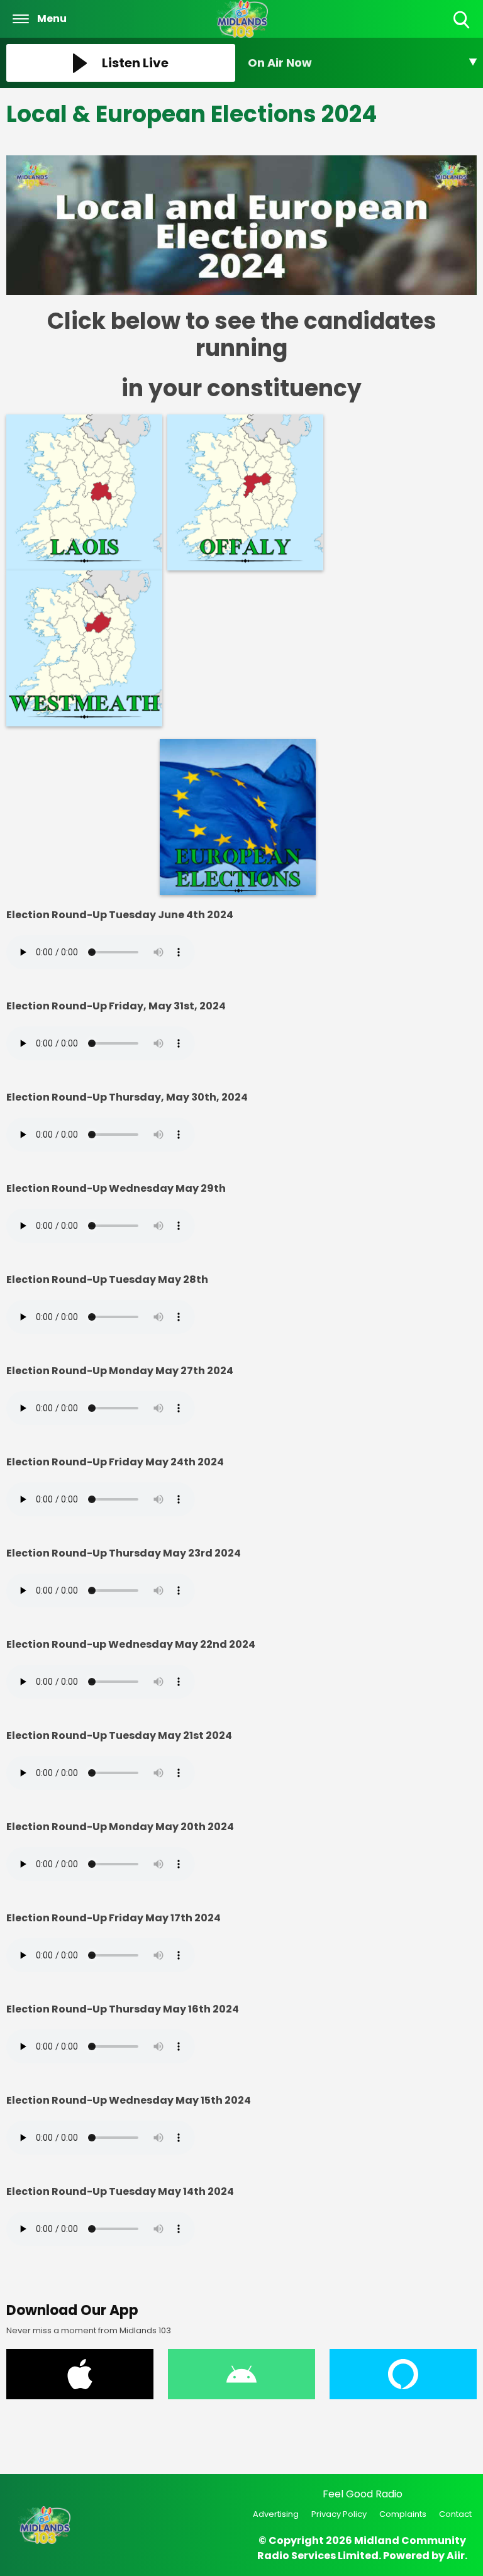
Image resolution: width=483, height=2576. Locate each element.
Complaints (403, 2514)
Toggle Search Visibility (463, 29)
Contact (455, 2514)
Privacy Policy (339, 2514)
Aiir (456, 2556)
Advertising (276, 2514)
